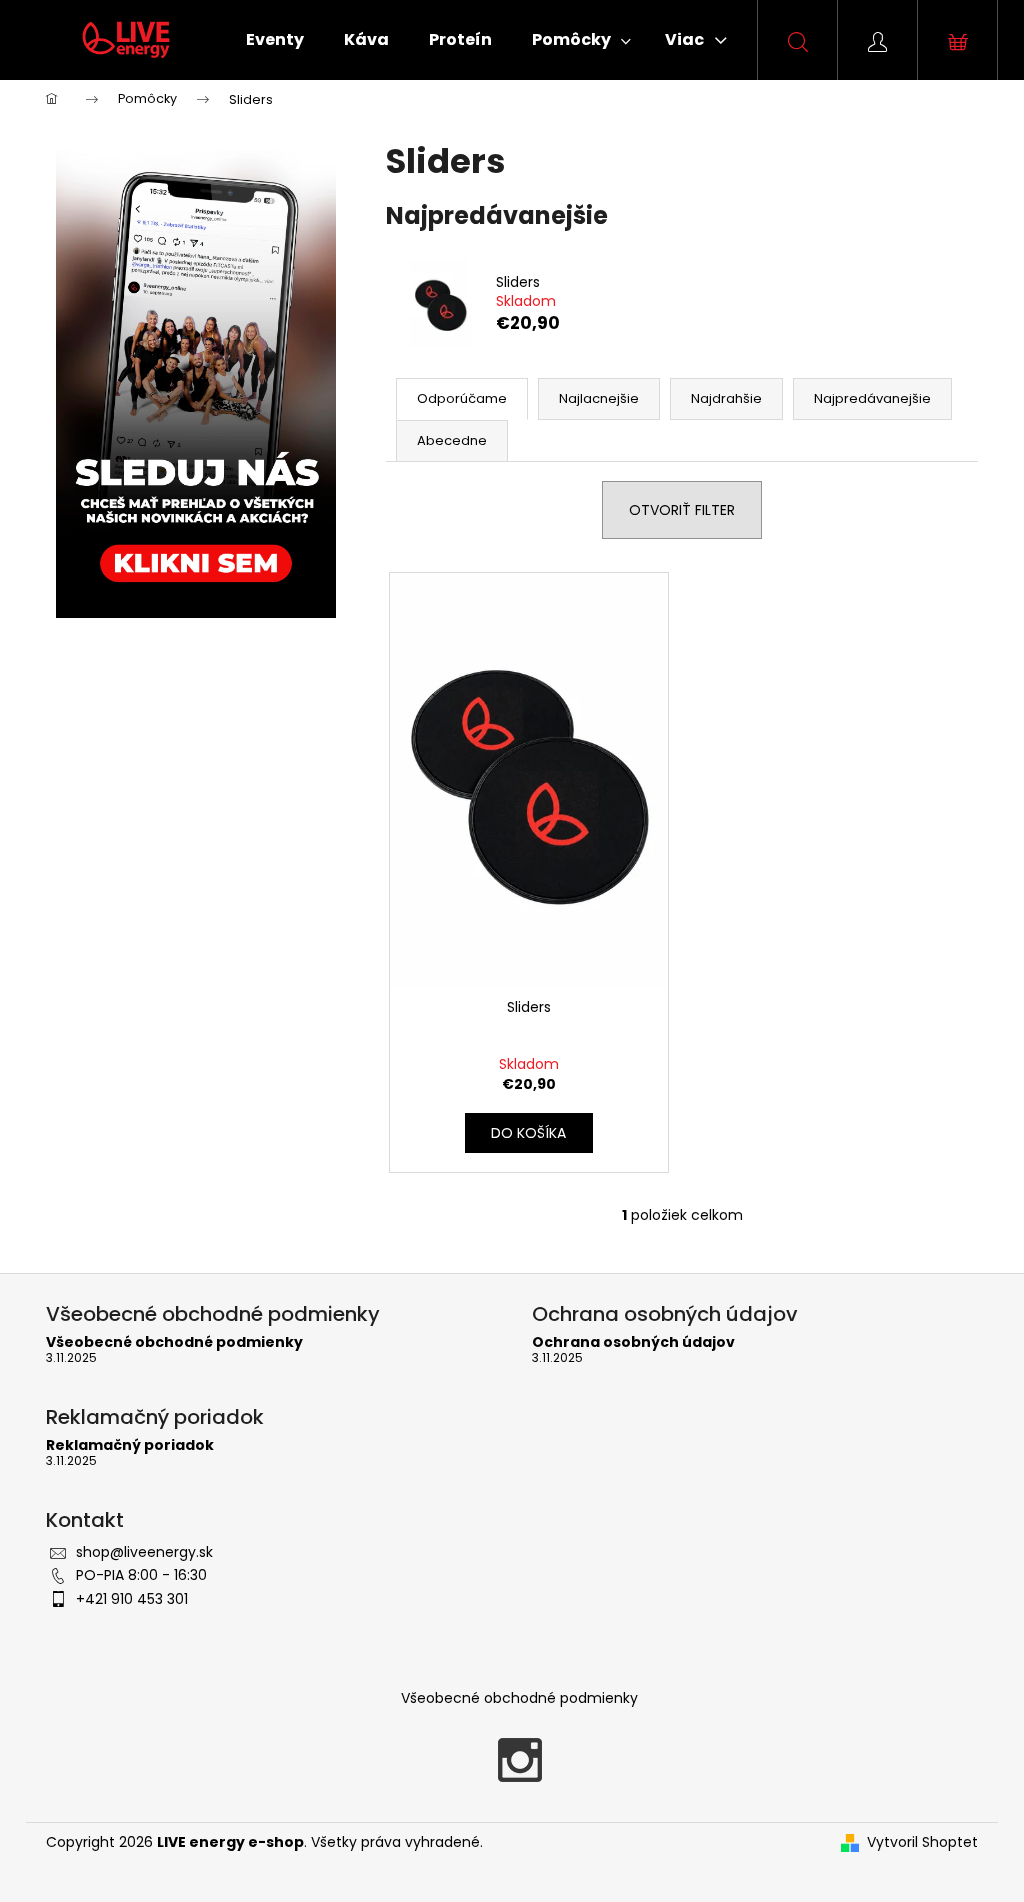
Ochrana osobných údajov (633, 1342)
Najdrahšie (726, 398)
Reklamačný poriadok (130, 1445)
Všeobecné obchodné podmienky (174, 1342)
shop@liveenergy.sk (144, 1552)
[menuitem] (275, 40)
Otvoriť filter (682, 510)
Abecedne (452, 440)
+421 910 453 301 (132, 1599)
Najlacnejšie (599, 398)
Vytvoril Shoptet (922, 1842)
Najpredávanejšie (872, 398)
